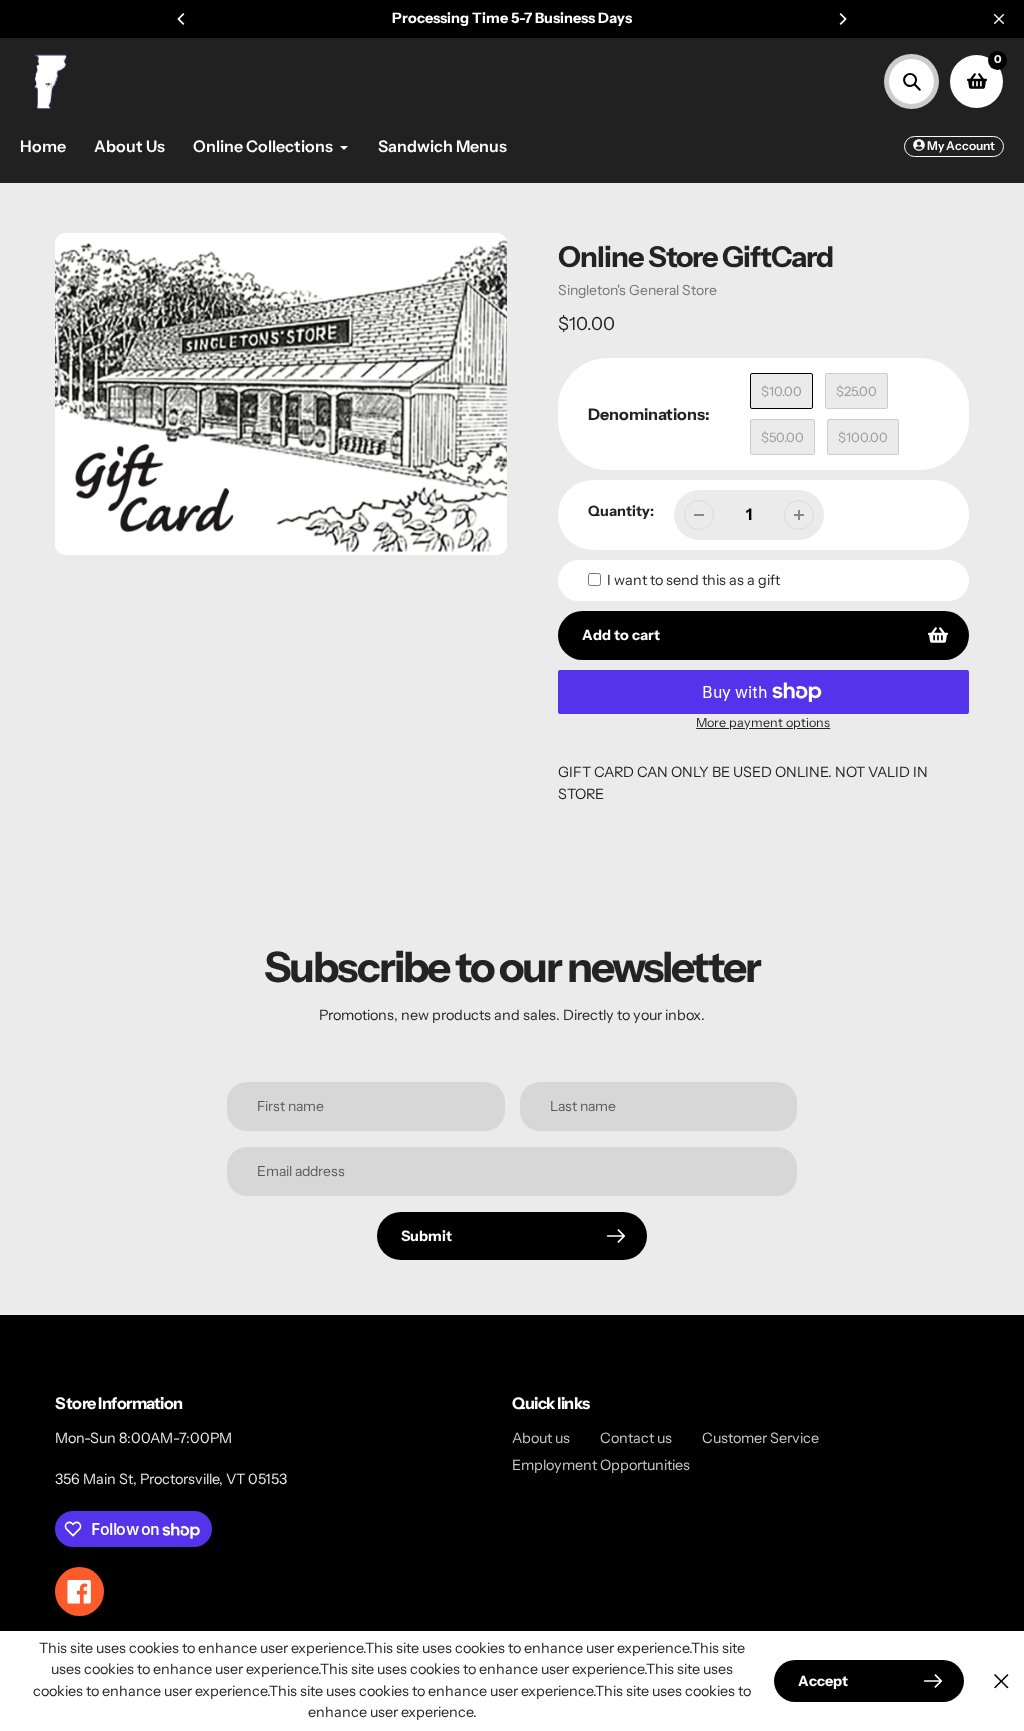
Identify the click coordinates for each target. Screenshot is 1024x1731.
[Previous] (182, 19)
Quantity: (621, 511)
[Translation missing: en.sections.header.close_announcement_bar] (999, 19)
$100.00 (863, 437)
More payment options (763, 722)
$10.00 (781, 391)
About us (541, 1438)
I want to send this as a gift (693, 580)
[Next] (842, 19)
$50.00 (782, 437)
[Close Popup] (1001, 1680)
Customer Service (760, 1438)
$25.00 (856, 391)
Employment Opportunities (601, 1465)
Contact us (636, 1438)
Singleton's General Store (637, 290)
